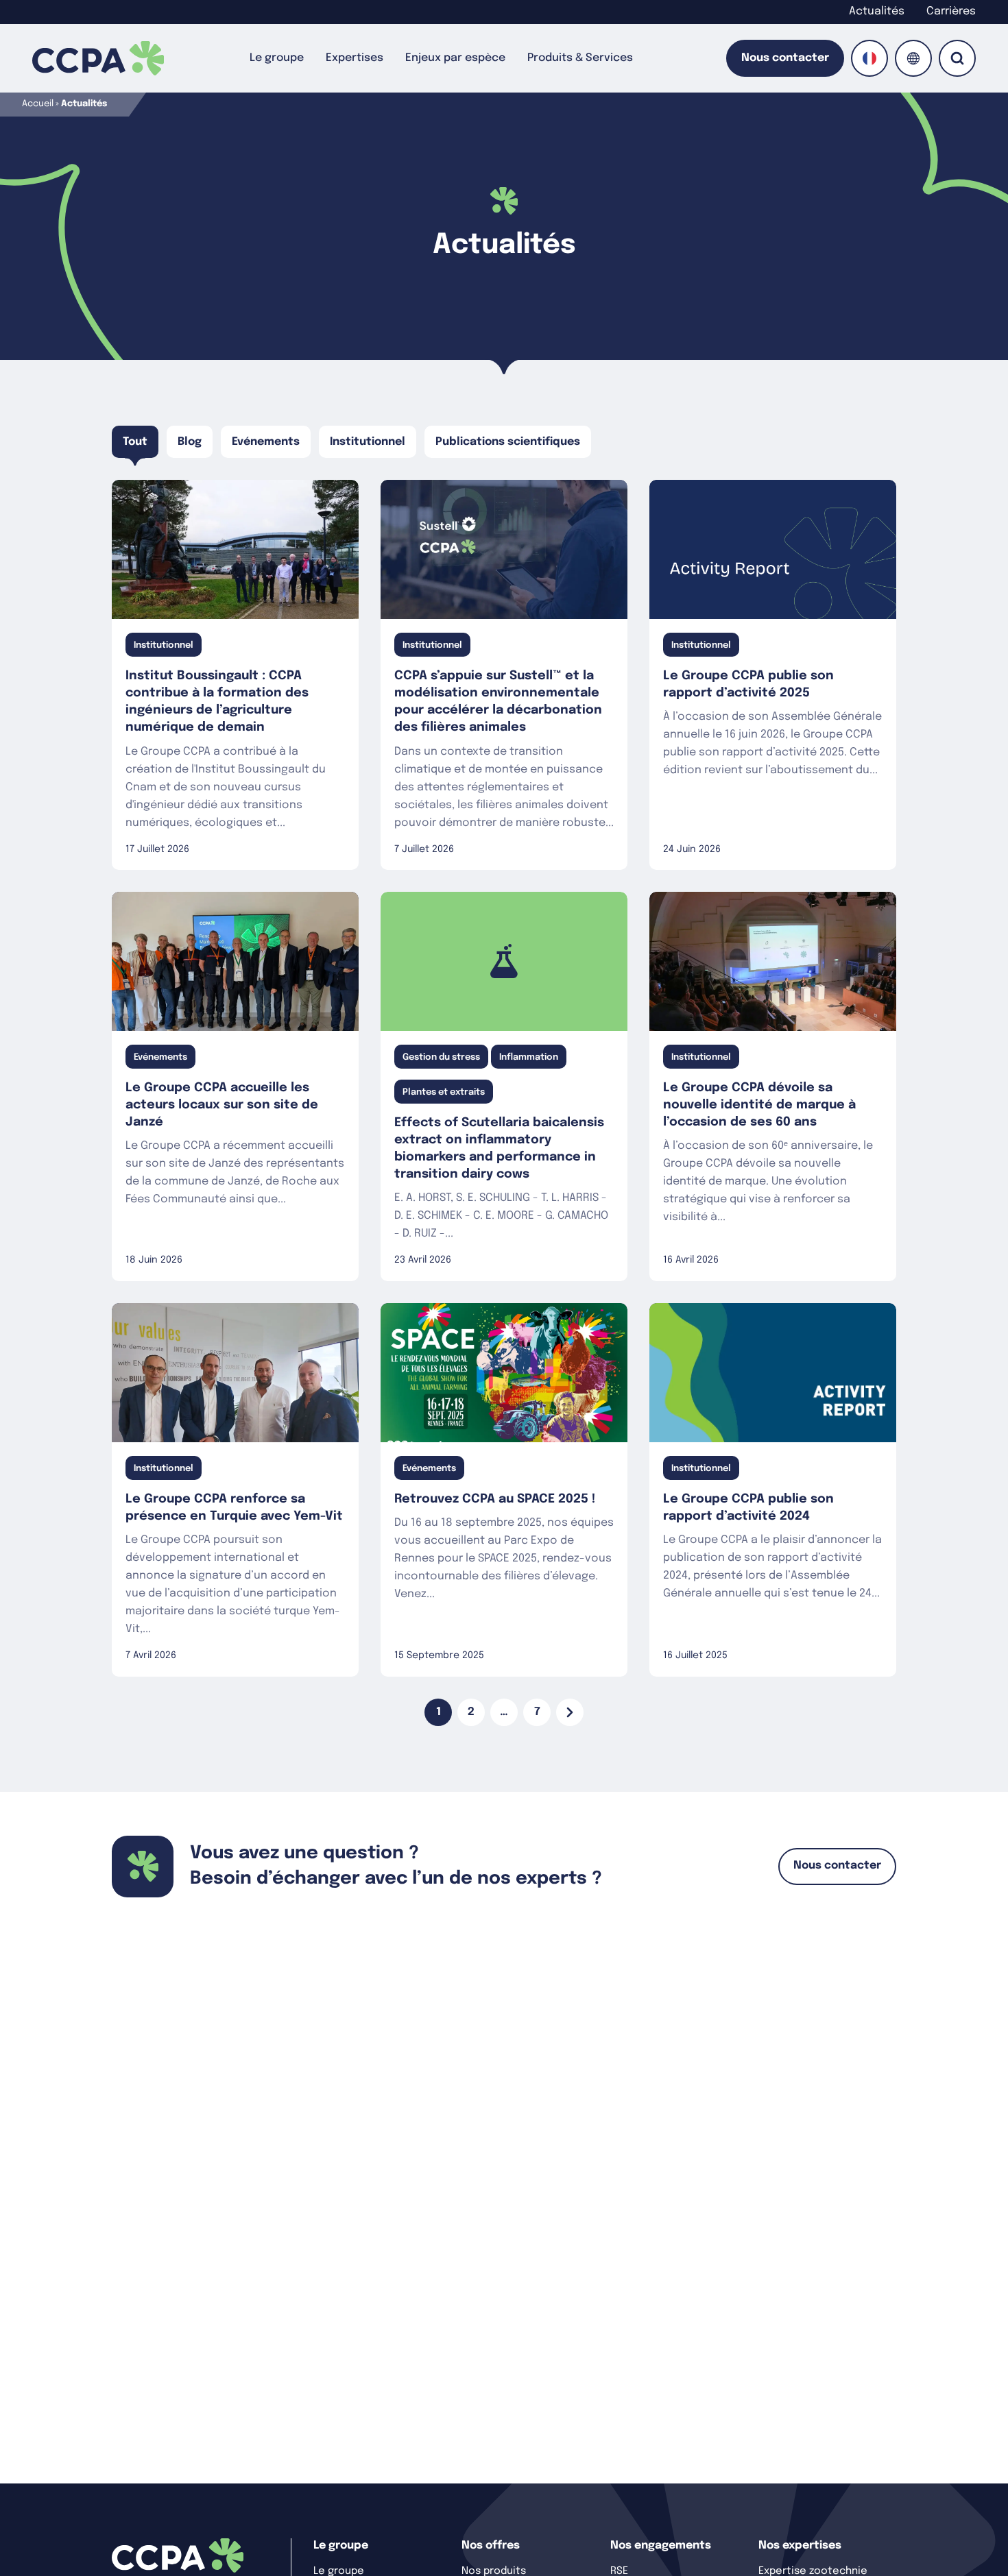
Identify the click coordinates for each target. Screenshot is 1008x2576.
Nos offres (491, 2545)
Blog (190, 442)
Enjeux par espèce (455, 58)
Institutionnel (368, 442)
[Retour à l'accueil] (98, 58)
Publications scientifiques (508, 442)
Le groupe (277, 58)
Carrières (951, 11)
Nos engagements (661, 2545)
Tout (135, 442)
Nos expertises (800, 2545)
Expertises (355, 58)
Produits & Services (580, 58)
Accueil (38, 104)
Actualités (877, 11)
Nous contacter (785, 58)
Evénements (266, 442)
